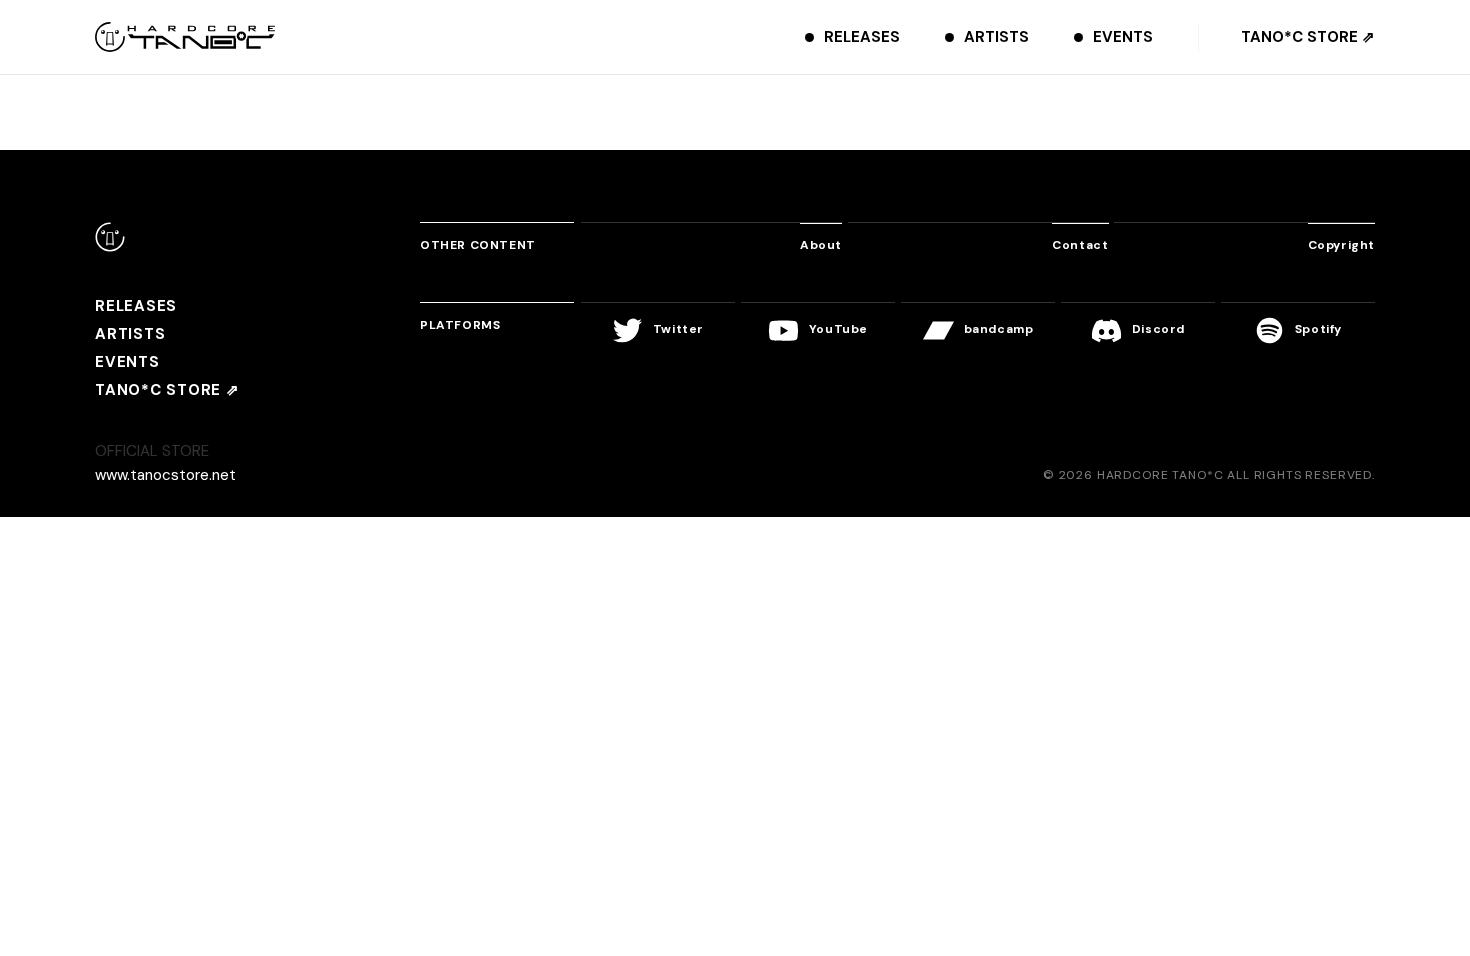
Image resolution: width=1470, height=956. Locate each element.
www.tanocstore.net (165, 475)
